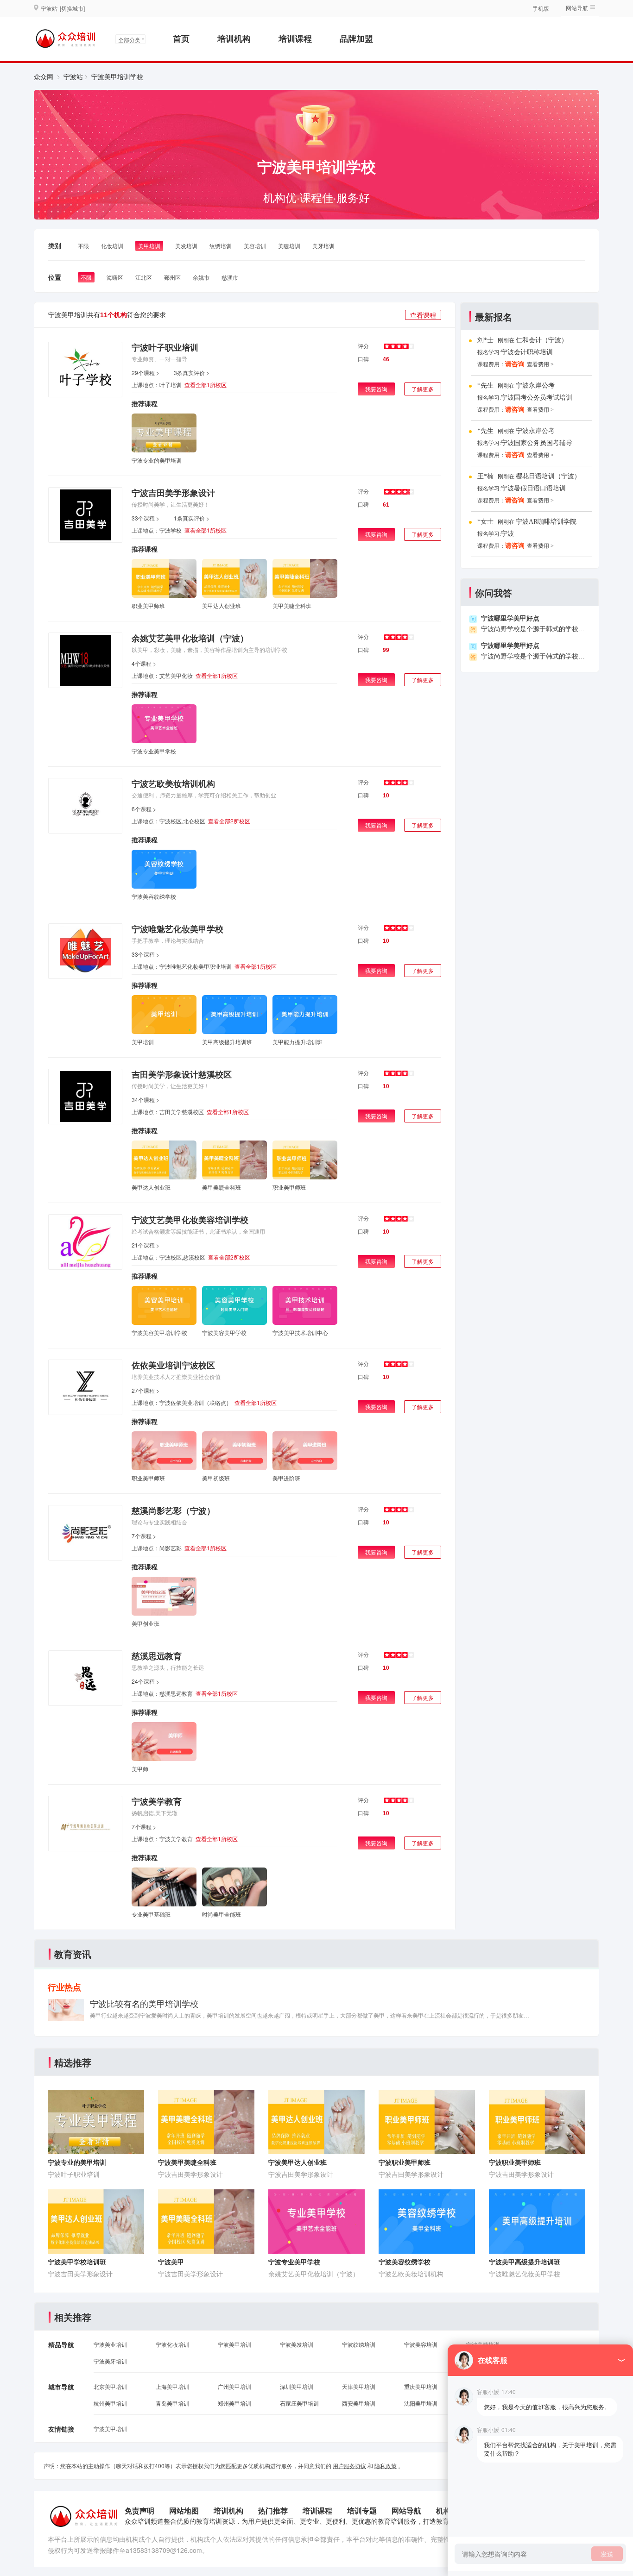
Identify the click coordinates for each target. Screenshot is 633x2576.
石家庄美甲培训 (299, 2403)
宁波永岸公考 (535, 385)
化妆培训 (112, 246)
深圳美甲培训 (297, 2386)
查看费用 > (540, 364)
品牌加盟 (356, 38)
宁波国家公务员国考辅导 (537, 443)
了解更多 (423, 389)
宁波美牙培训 (110, 2361)
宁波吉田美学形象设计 (173, 493)
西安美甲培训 (359, 2403)
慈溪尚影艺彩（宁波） (173, 1511)
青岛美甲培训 (172, 2403)
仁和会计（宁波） (542, 340)
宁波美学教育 (157, 1801)
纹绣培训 (221, 246)
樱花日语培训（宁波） (548, 476)
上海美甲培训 (172, 2386)
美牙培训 (323, 246)
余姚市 (201, 277)
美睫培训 (289, 246)
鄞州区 (172, 277)
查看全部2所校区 (229, 821)
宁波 (507, 534)
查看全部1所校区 (206, 385)
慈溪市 (230, 277)
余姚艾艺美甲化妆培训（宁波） (190, 638)
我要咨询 (376, 389)
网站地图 (184, 2510)
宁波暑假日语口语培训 (533, 488)
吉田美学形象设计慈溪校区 (182, 1074)
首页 (181, 38)
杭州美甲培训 (110, 2403)
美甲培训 (149, 246)
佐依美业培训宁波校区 (173, 1365)
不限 (83, 246)
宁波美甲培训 (234, 2344)
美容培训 (255, 246)
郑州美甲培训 (234, 2403)
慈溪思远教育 (157, 1656)
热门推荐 (273, 2510)
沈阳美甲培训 (421, 2403)
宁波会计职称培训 (527, 352)
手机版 (541, 8)
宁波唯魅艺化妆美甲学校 (177, 929)
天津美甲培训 (359, 2386)
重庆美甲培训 (421, 2386)
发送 (607, 2554)
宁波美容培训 (421, 2344)
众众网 (44, 76)
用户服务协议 (349, 2466)
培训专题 (362, 2510)
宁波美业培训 (110, 2344)
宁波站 (73, 76)
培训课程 (295, 38)
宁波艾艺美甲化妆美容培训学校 (190, 1220)
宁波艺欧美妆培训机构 (173, 783)
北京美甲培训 (110, 2386)
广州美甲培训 (234, 2386)
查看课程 (423, 315)
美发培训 (186, 246)
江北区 (144, 277)
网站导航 (406, 2510)
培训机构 (234, 38)
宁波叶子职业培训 (165, 347)
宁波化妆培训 (172, 2344)
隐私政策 (386, 2466)
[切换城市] (72, 8)
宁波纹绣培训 (359, 2344)
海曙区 (115, 277)
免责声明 (139, 2510)
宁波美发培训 (297, 2344)
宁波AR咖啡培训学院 (546, 522)
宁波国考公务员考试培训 (537, 398)
